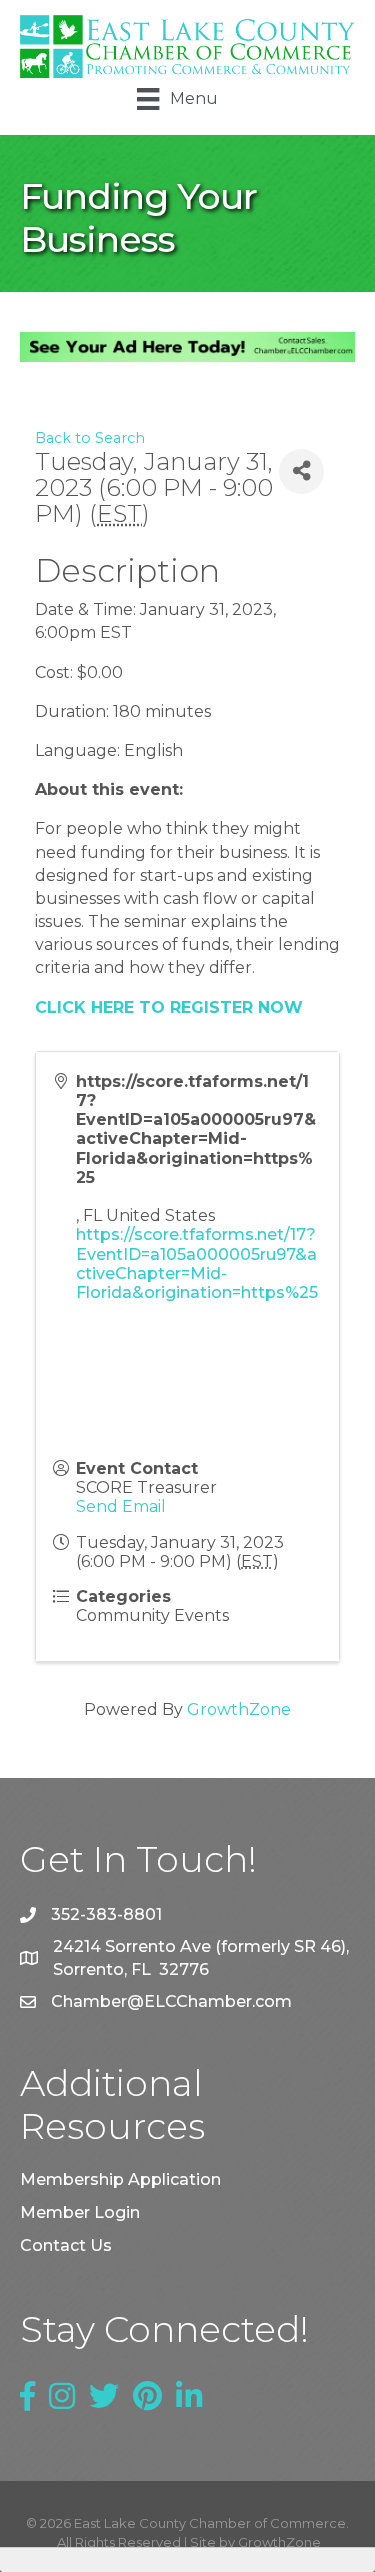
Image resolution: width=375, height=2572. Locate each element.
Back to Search (90, 438)
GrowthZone (239, 1709)
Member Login (80, 2212)
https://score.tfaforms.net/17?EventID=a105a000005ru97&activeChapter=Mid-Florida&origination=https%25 (197, 1263)
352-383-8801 (106, 1914)
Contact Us (66, 2245)
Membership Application (120, 2179)
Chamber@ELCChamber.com (171, 2001)
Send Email (121, 1506)
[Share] (301, 471)
